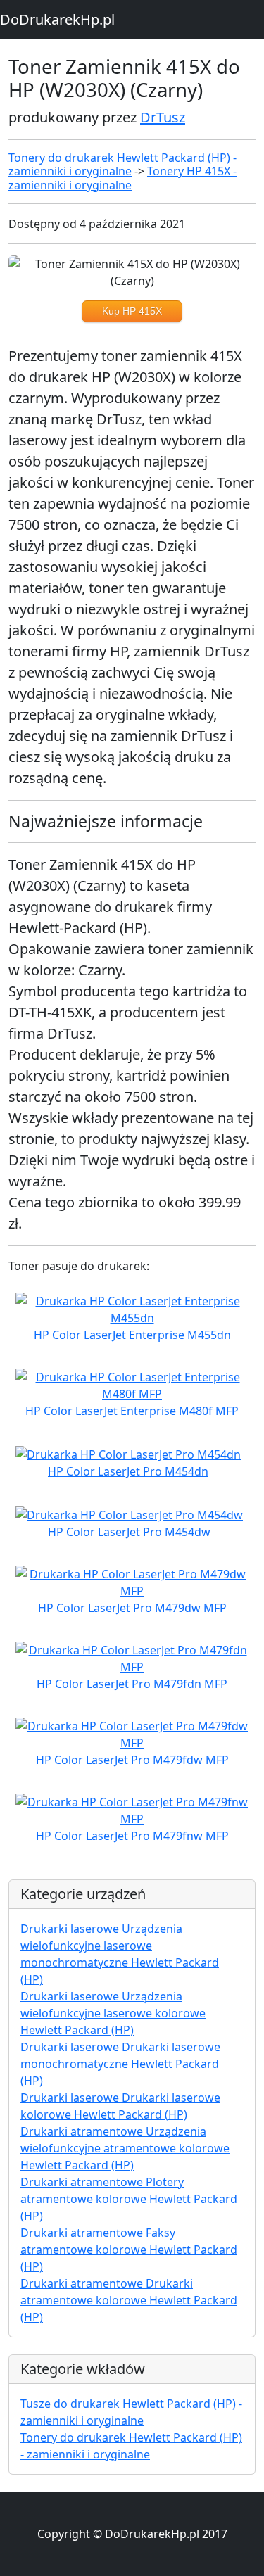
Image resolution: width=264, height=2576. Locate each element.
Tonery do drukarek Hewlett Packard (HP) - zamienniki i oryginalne (122, 164)
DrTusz (163, 117)
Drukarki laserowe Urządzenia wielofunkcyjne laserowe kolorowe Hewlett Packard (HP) (113, 2013)
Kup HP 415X (132, 311)
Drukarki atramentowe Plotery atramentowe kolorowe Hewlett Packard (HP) (129, 2199)
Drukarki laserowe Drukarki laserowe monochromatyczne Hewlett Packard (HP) (120, 2064)
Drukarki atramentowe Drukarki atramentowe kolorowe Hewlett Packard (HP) (129, 2300)
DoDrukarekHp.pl (57, 19)
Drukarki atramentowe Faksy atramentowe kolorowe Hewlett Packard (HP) (129, 2250)
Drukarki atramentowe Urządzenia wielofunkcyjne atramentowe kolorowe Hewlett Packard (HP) (125, 2148)
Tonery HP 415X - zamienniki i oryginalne (122, 178)
